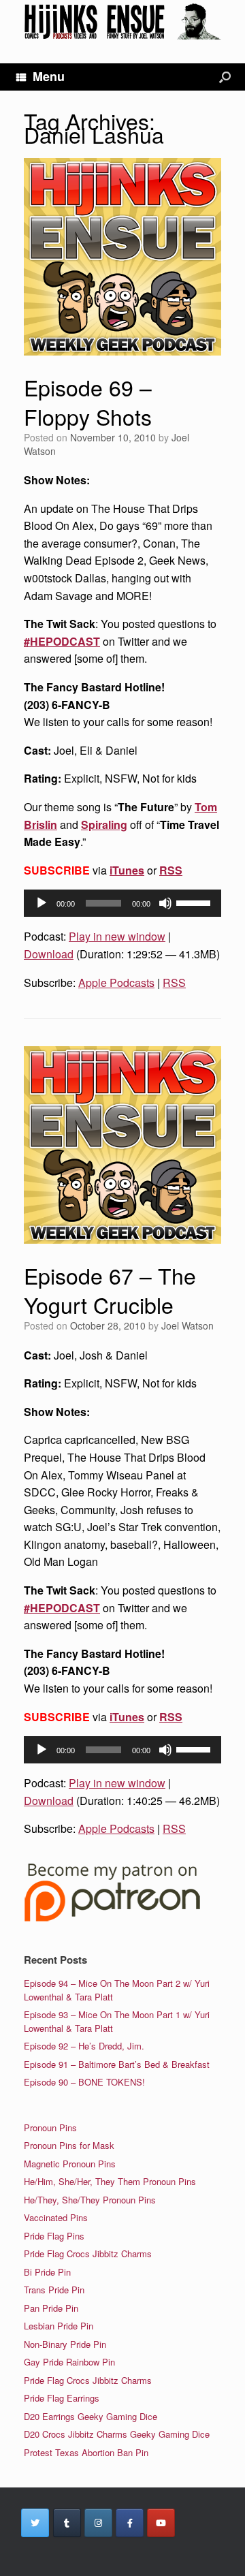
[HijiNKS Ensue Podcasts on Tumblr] (67, 2523)
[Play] (42, 903)
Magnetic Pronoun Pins (70, 2164)
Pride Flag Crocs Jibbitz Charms (88, 2253)
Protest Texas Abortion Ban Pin (86, 2452)
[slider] (195, 902)
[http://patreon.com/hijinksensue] (112, 1919)
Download (49, 954)
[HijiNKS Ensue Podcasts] (122, 21)
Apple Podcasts (116, 983)
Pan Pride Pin (51, 2308)
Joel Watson (187, 1325)
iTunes (127, 870)
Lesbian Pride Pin (59, 2326)
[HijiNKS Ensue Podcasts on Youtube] (161, 2523)
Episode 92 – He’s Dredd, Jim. (84, 2046)
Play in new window (117, 936)
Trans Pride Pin (54, 2290)
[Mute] (165, 903)
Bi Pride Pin (47, 2272)
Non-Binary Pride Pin (65, 2344)
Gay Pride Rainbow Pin (69, 2362)
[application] (122, 903)
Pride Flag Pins (54, 2236)
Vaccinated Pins (56, 2217)
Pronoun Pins (50, 2127)
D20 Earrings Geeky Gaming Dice (91, 2416)
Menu (49, 76)
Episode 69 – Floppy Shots (88, 402)
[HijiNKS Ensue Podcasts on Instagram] (98, 2523)
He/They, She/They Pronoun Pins (90, 2200)
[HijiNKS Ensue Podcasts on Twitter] (35, 2523)
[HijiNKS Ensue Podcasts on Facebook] (130, 2523)
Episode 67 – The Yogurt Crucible (110, 1290)
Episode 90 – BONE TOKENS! (84, 2082)
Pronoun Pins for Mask (69, 2145)
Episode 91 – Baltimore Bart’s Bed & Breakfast (117, 2064)
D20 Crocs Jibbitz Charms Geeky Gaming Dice (117, 2434)
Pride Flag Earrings (62, 2398)
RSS (171, 870)
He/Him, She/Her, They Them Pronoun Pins (110, 2181)
